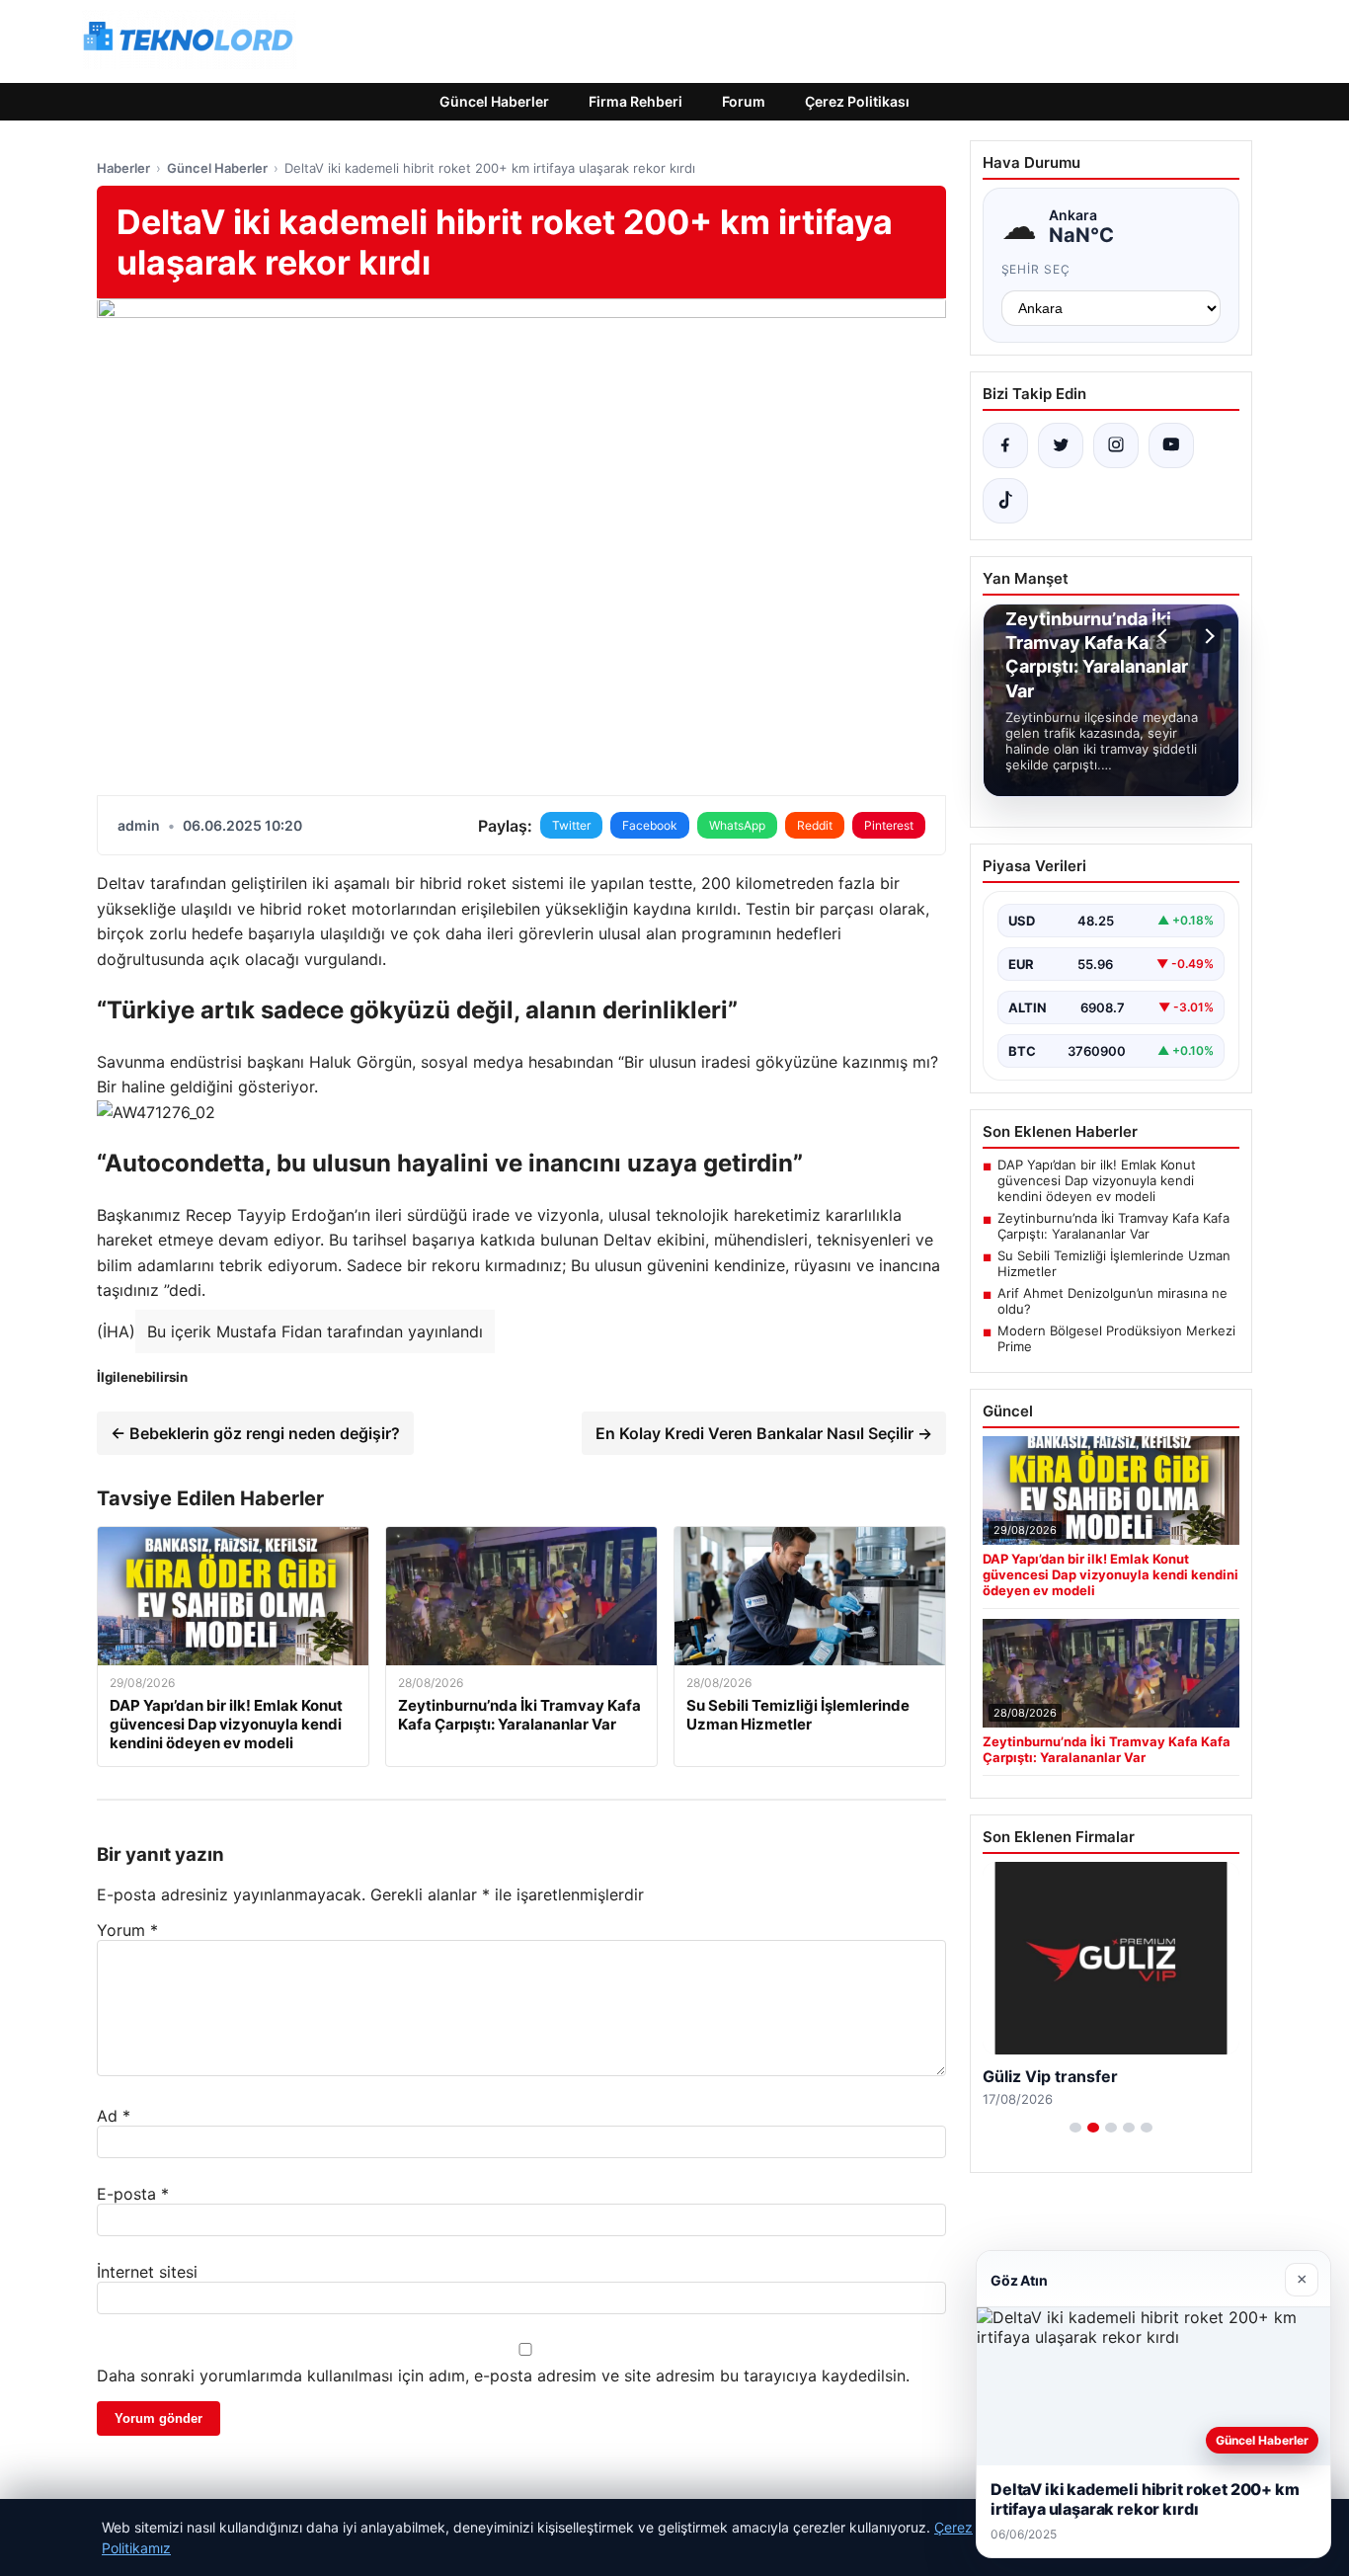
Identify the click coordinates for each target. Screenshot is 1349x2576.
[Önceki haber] (1165, 636)
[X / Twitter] (1061, 445)
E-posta (133, 2194)
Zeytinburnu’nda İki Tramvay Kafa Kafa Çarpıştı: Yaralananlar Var (1113, 1226)
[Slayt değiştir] (1075, 2128)
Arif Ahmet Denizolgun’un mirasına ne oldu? (1112, 1301)
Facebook (650, 825)
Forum (744, 101)
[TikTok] (1005, 501)
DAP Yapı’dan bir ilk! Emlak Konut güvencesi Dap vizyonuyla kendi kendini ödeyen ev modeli (1097, 1180)
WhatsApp (737, 825)
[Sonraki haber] (1207, 636)
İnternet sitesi (147, 2272)
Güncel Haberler (494, 101)
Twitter (571, 825)
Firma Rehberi (635, 101)
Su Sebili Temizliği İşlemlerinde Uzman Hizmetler (1114, 1263)
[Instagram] (1116, 445)
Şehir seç (1036, 269)
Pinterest (889, 825)
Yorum (127, 1930)
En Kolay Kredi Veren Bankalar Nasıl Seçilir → (764, 1433)
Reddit (815, 825)
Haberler (123, 168)
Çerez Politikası (857, 101)
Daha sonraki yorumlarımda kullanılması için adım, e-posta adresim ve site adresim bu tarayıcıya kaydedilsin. (503, 2375)
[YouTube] (1171, 445)
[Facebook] (1005, 445)
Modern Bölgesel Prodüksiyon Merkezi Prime (1116, 1338)
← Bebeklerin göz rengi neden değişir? (255, 1433)
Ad (114, 2116)
